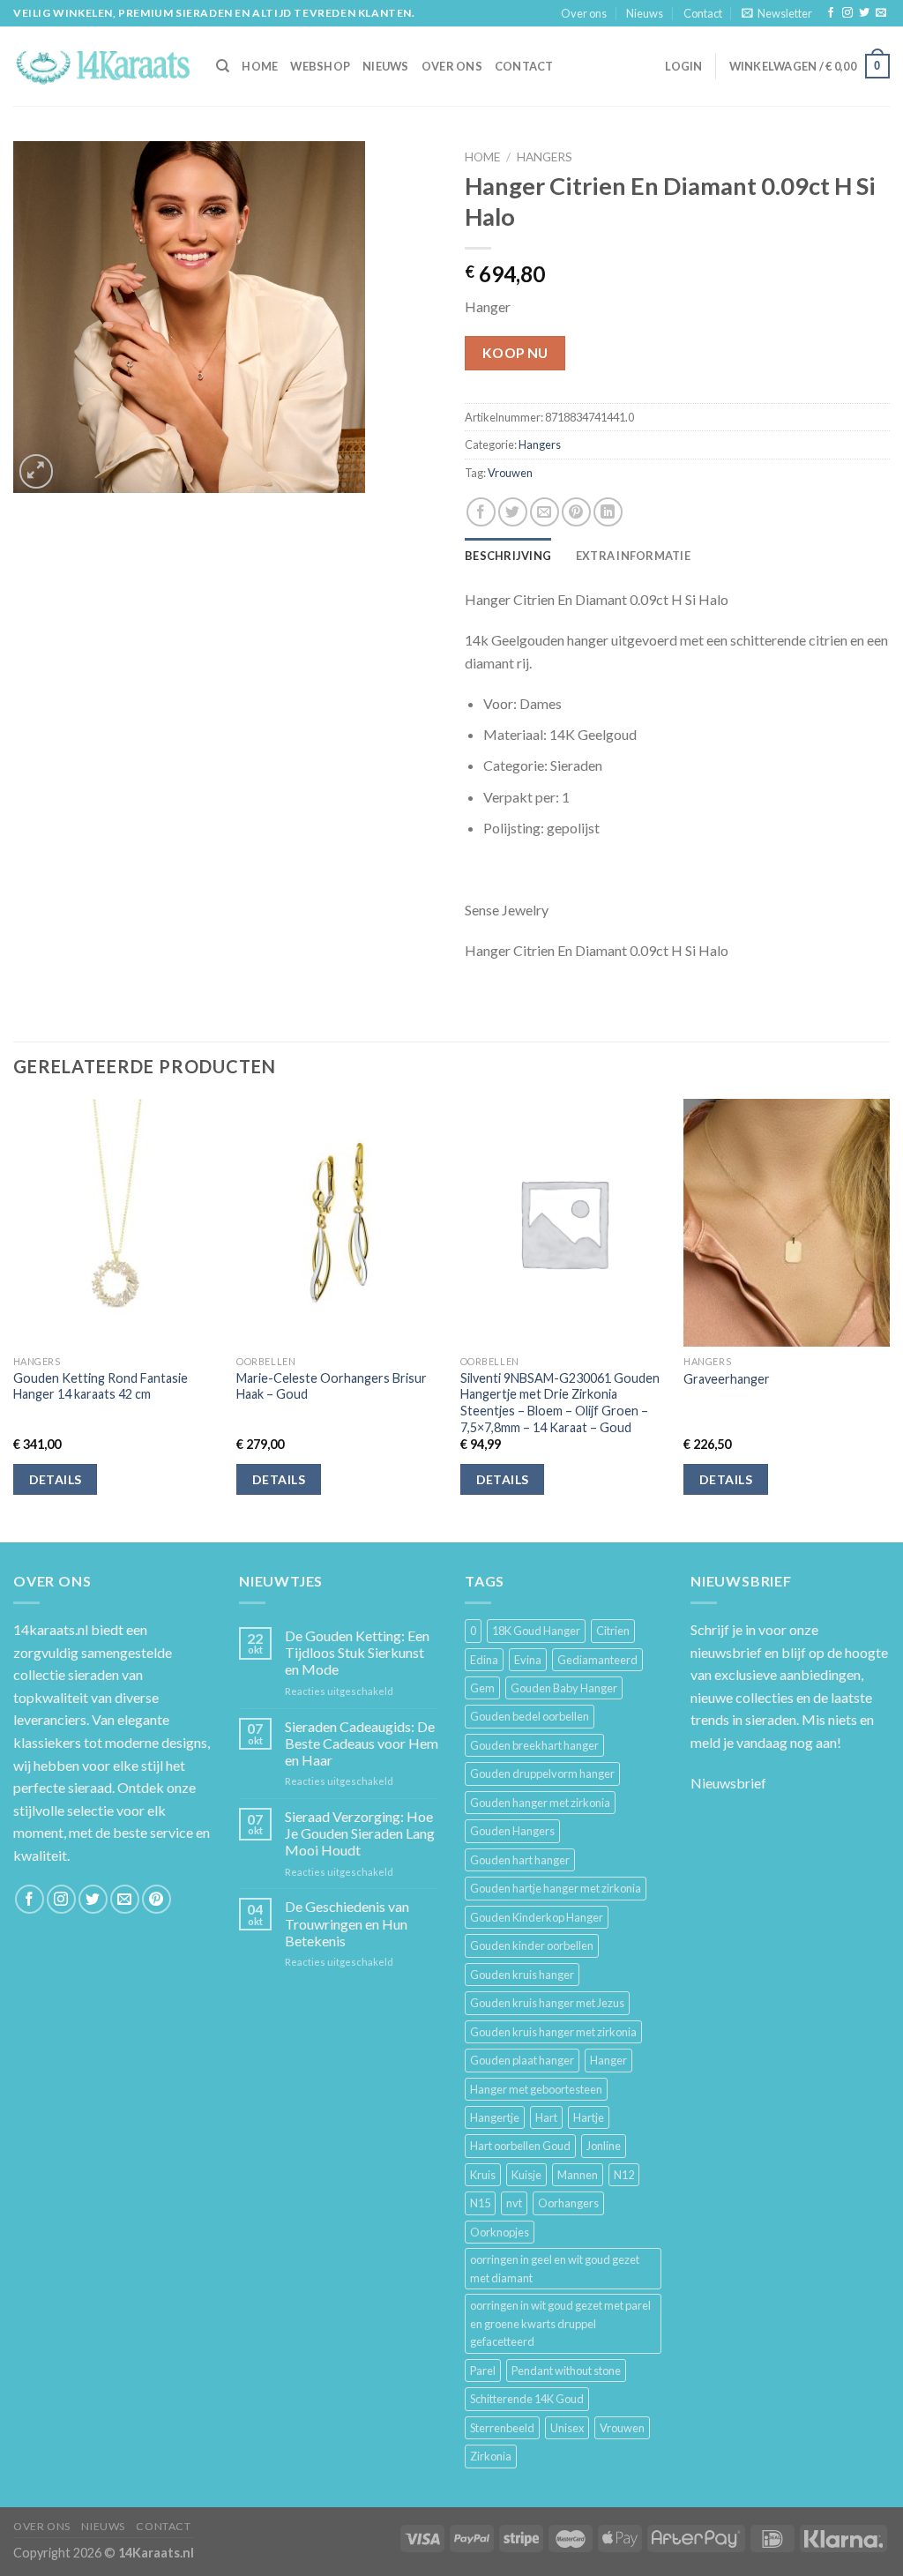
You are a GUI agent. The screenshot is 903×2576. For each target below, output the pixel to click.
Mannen (578, 2175)
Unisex (567, 2428)
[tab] (508, 556)
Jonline (604, 2146)
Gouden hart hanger (520, 1860)
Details (56, 1479)
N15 (480, 2203)
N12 (624, 2175)
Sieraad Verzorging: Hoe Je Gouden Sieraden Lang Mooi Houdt (360, 1833)
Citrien (613, 1631)
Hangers (545, 157)
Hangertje (495, 2117)
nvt (514, 2203)
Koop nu (515, 353)
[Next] (889, 1319)
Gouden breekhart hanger (534, 1745)
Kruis (483, 2175)
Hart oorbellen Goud (520, 2146)
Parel (483, 2371)
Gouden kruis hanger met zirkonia (553, 2032)
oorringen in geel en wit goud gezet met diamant (555, 2268)
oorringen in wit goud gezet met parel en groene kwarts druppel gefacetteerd (560, 2323)
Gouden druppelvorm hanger (542, 1773)
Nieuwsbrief (728, 1783)
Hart (546, 2117)
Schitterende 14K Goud (527, 2399)
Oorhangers (568, 2203)
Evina (528, 1660)
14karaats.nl (51, 1629)
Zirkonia (491, 2456)
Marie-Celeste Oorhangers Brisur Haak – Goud (332, 1386)
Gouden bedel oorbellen (530, 1716)
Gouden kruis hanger (522, 1975)
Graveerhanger (727, 1379)
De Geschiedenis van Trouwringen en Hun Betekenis (347, 1923)
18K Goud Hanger (536, 1631)
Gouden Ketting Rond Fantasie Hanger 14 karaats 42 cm (101, 1386)
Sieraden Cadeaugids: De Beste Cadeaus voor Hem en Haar (362, 1743)
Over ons (584, 13)
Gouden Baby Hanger (564, 1688)
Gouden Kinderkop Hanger (537, 1917)
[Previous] (14, 1319)
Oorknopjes (500, 2232)
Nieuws (645, 13)
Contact (703, 13)
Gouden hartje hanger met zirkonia (556, 1888)
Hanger (608, 2060)
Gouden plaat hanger (522, 2060)
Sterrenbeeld (502, 2428)
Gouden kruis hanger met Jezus (547, 2003)
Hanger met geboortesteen (536, 2089)
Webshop (320, 66)
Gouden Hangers (512, 1831)
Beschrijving (508, 556)
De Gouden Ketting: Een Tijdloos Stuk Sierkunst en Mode (357, 1652)
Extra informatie (633, 556)
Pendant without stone (566, 2371)
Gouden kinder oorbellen (532, 1945)
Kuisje (526, 2175)
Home (482, 157)
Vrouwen (510, 473)
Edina (484, 1660)
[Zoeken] (223, 66)
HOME (260, 66)
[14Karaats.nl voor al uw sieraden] (101, 66)
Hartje (589, 2117)
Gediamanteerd (597, 1660)
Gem (482, 1688)
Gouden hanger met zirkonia (540, 1803)
